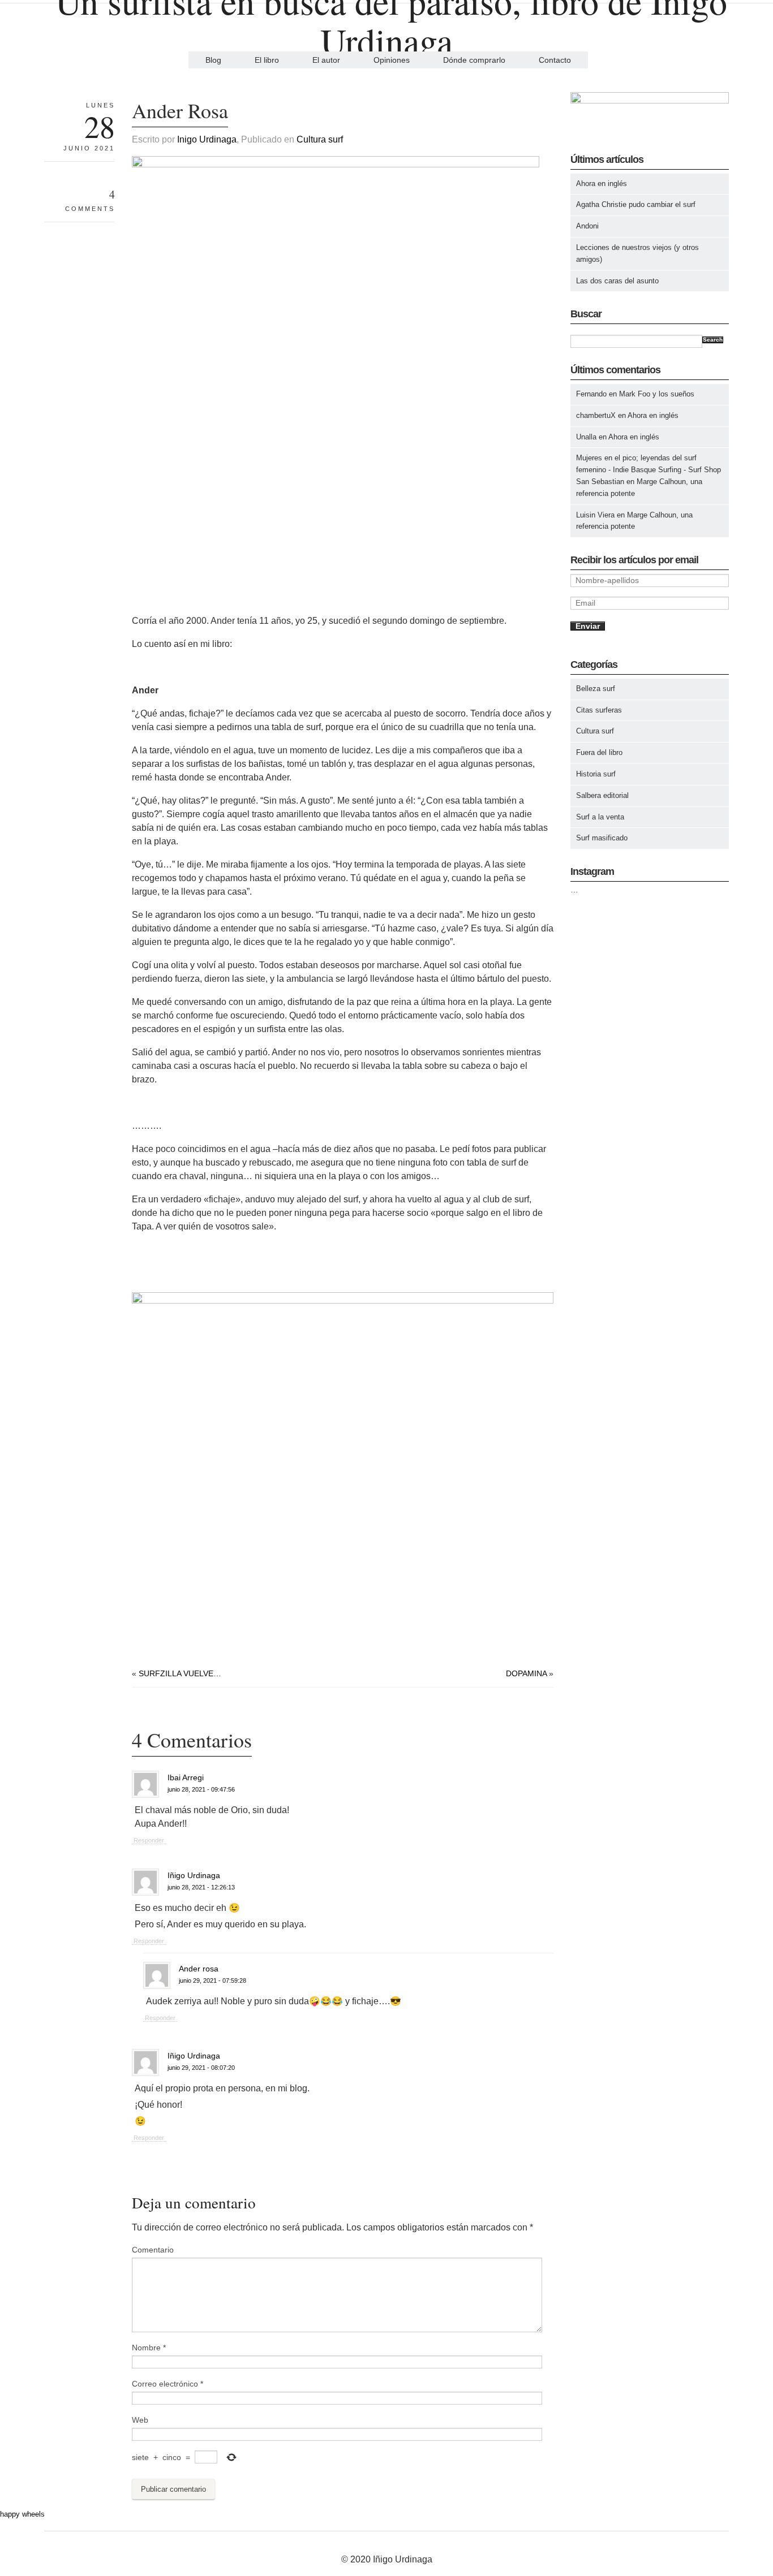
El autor (326, 60)
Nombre (149, 2348)
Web (140, 2420)
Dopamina (526, 1673)
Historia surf (596, 774)
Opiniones (392, 60)
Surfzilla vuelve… (180, 1673)
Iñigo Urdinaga (194, 1875)
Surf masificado (602, 838)
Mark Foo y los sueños (657, 394)
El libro (267, 60)
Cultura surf (320, 139)
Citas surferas (599, 710)
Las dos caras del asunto (617, 281)
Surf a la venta (600, 817)
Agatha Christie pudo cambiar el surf (636, 204)
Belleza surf (596, 689)
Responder (149, 1840)
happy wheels (22, 2514)
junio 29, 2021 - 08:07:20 (201, 2068)
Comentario (153, 2250)
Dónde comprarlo (474, 60)
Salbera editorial (602, 795)
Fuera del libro (599, 752)
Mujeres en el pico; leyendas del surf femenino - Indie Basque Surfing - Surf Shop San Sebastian (649, 470)
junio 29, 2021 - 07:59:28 (212, 1980)
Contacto (555, 60)
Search (713, 340)
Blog (213, 60)
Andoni (587, 226)
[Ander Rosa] (336, 165)
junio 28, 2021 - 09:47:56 (201, 1789)
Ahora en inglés (602, 184)
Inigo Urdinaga (207, 139)
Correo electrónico (168, 2384)
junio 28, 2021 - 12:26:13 (201, 1887)
